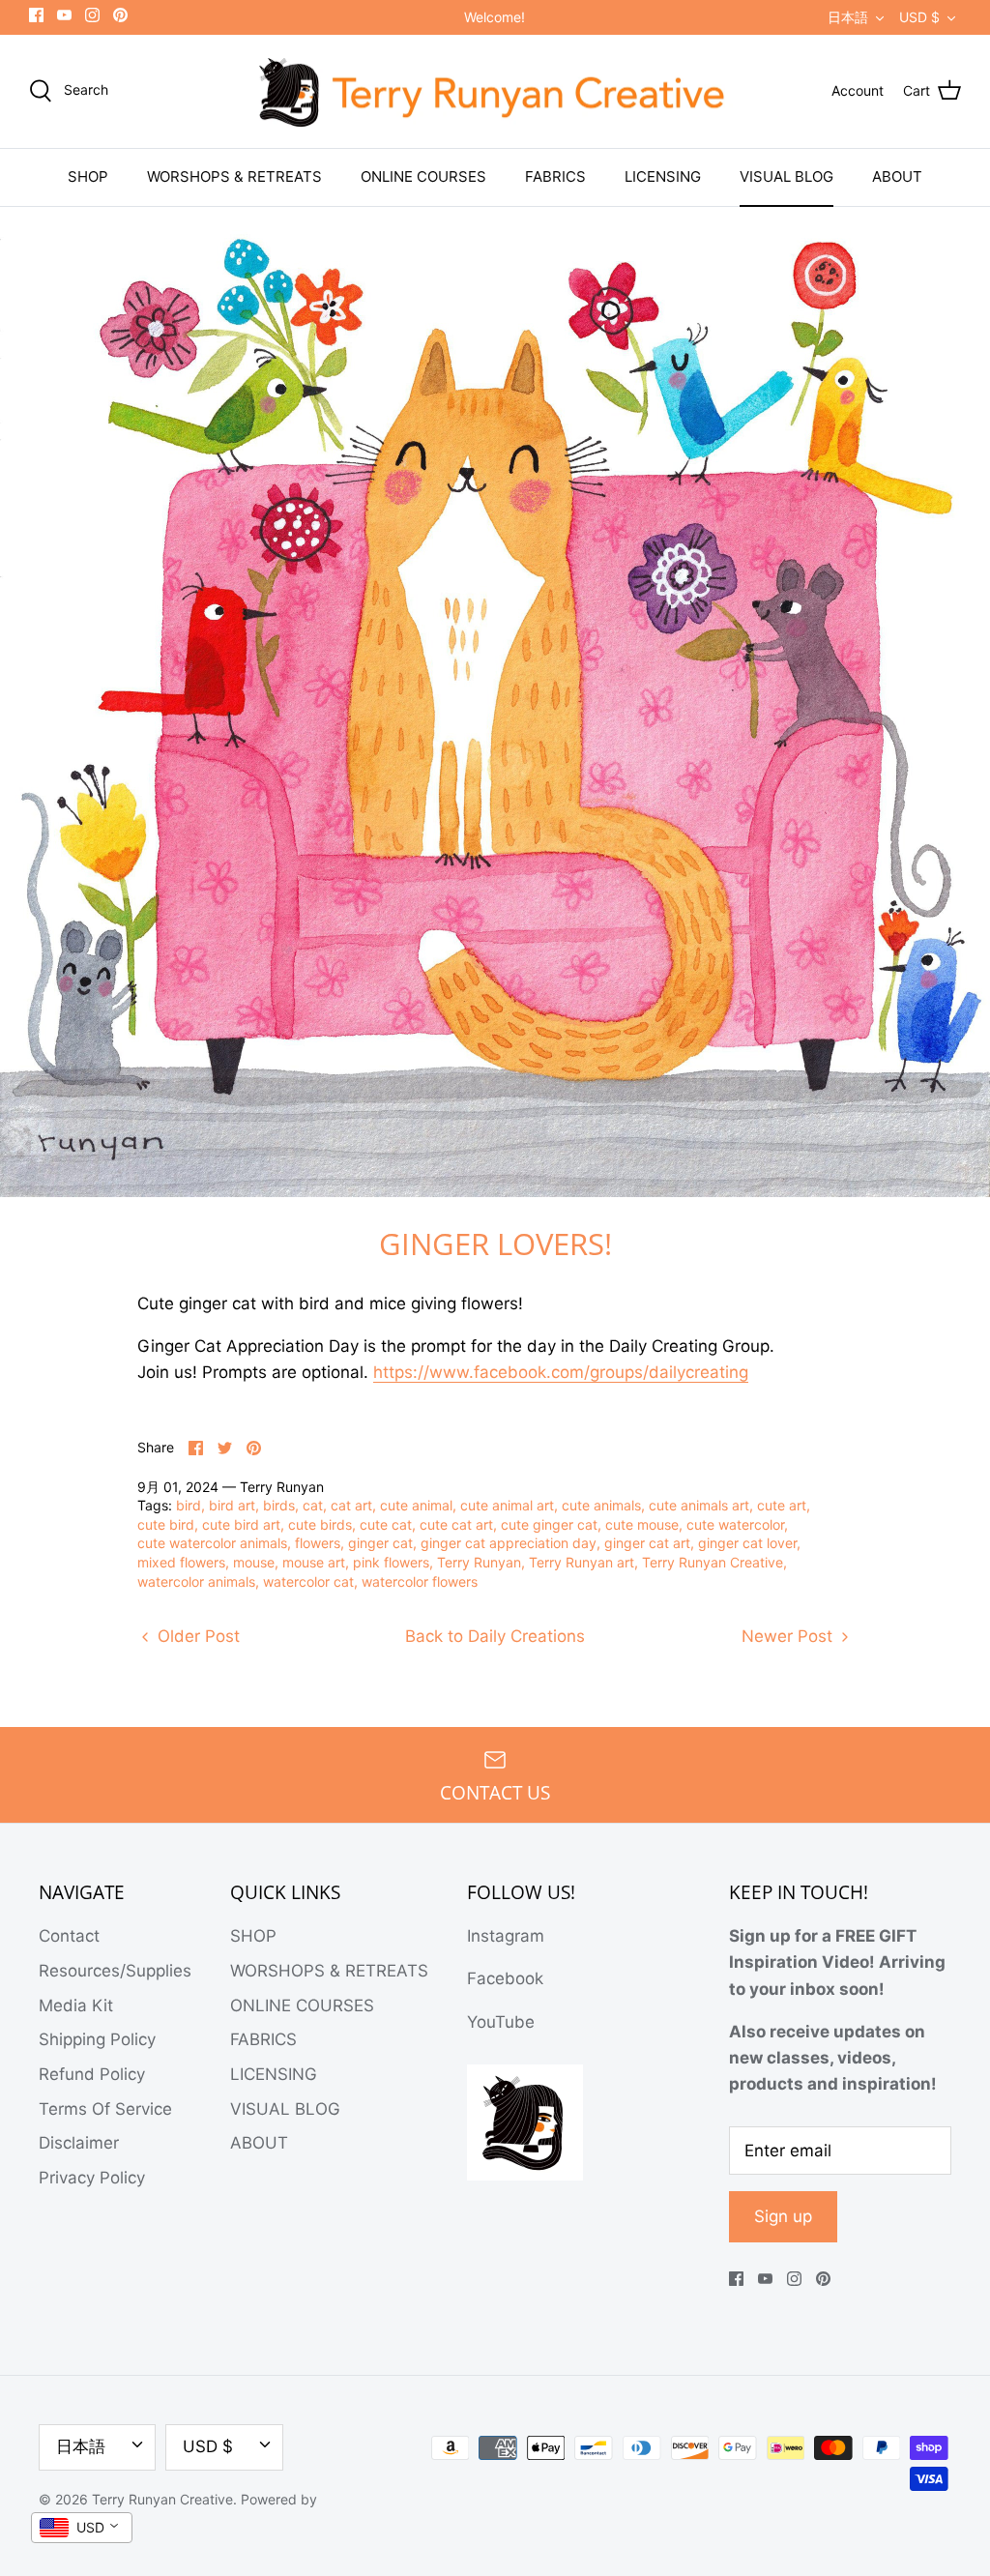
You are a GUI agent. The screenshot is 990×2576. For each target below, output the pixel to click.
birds (279, 1505)
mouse (254, 1562)
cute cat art (456, 1524)
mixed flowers (181, 1562)
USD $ (919, 17)
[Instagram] (92, 15)
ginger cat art (647, 1543)
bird (189, 1505)
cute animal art (507, 1505)
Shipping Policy (97, 2039)
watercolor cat (308, 1581)
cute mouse (642, 1524)
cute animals (601, 1505)
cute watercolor (735, 1524)
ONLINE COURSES (423, 176)
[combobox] (82, 2528)
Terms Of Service (105, 2109)
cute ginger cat (549, 1524)
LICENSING (663, 176)
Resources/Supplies (115, 1971)
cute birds (320, 1524)
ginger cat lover (747, 1543)
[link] (561, 1373)
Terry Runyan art (582, 1562)
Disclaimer (79, 2143)
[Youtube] (64, 15)
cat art (351, 1505)
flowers (318, 1543)
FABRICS (555, 176)
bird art (232, 1505)
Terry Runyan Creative (713, 1562)
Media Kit (76, 2005)
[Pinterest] (120, 15)
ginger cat (380, 1543)
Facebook (505, 1978)
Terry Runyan (479, 1562)
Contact (69, 1936)
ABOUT (897, 176)
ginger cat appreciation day (509, 1543)
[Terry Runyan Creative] (495, 92)
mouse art (314, 1562)
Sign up (783, 2216)
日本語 (848, 17)
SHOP (88, 176)
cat (313, 1505)
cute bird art (241, 1524)
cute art (782, 1505)
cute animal (416, 1505)
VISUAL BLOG (786, 176)
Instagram (506, 1936)
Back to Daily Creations (495, 1636)
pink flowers (391, 1562)
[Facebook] (36, 15)
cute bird (166, 1524)
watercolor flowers (420, 1581)
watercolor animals (196, 1581)
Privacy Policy (92, 2178)
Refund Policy (92, 2074)
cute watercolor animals (212, 1543)
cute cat (386, 1524)
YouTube (501, 2022)
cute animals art (699, 1505)
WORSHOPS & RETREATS (234, 176)
